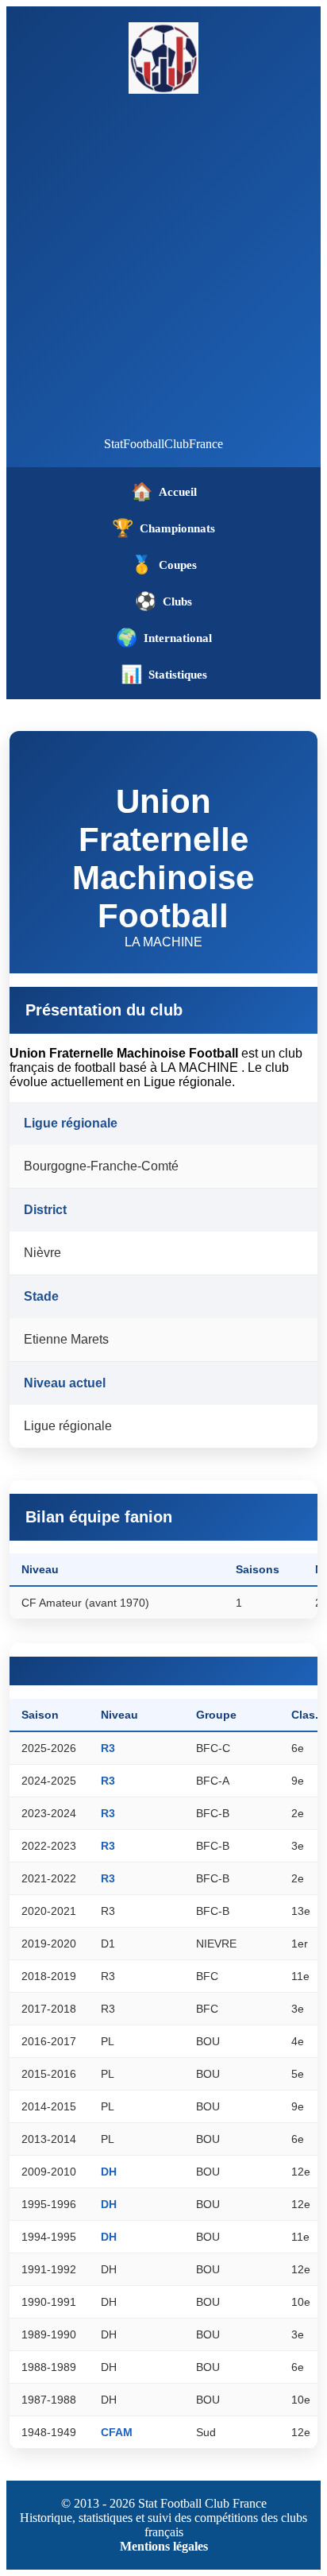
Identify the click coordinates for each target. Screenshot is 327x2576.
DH (109, 2172)
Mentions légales (164, 2546)
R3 (108, 1748)
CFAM (117, 2432)
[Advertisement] (163, 265)
